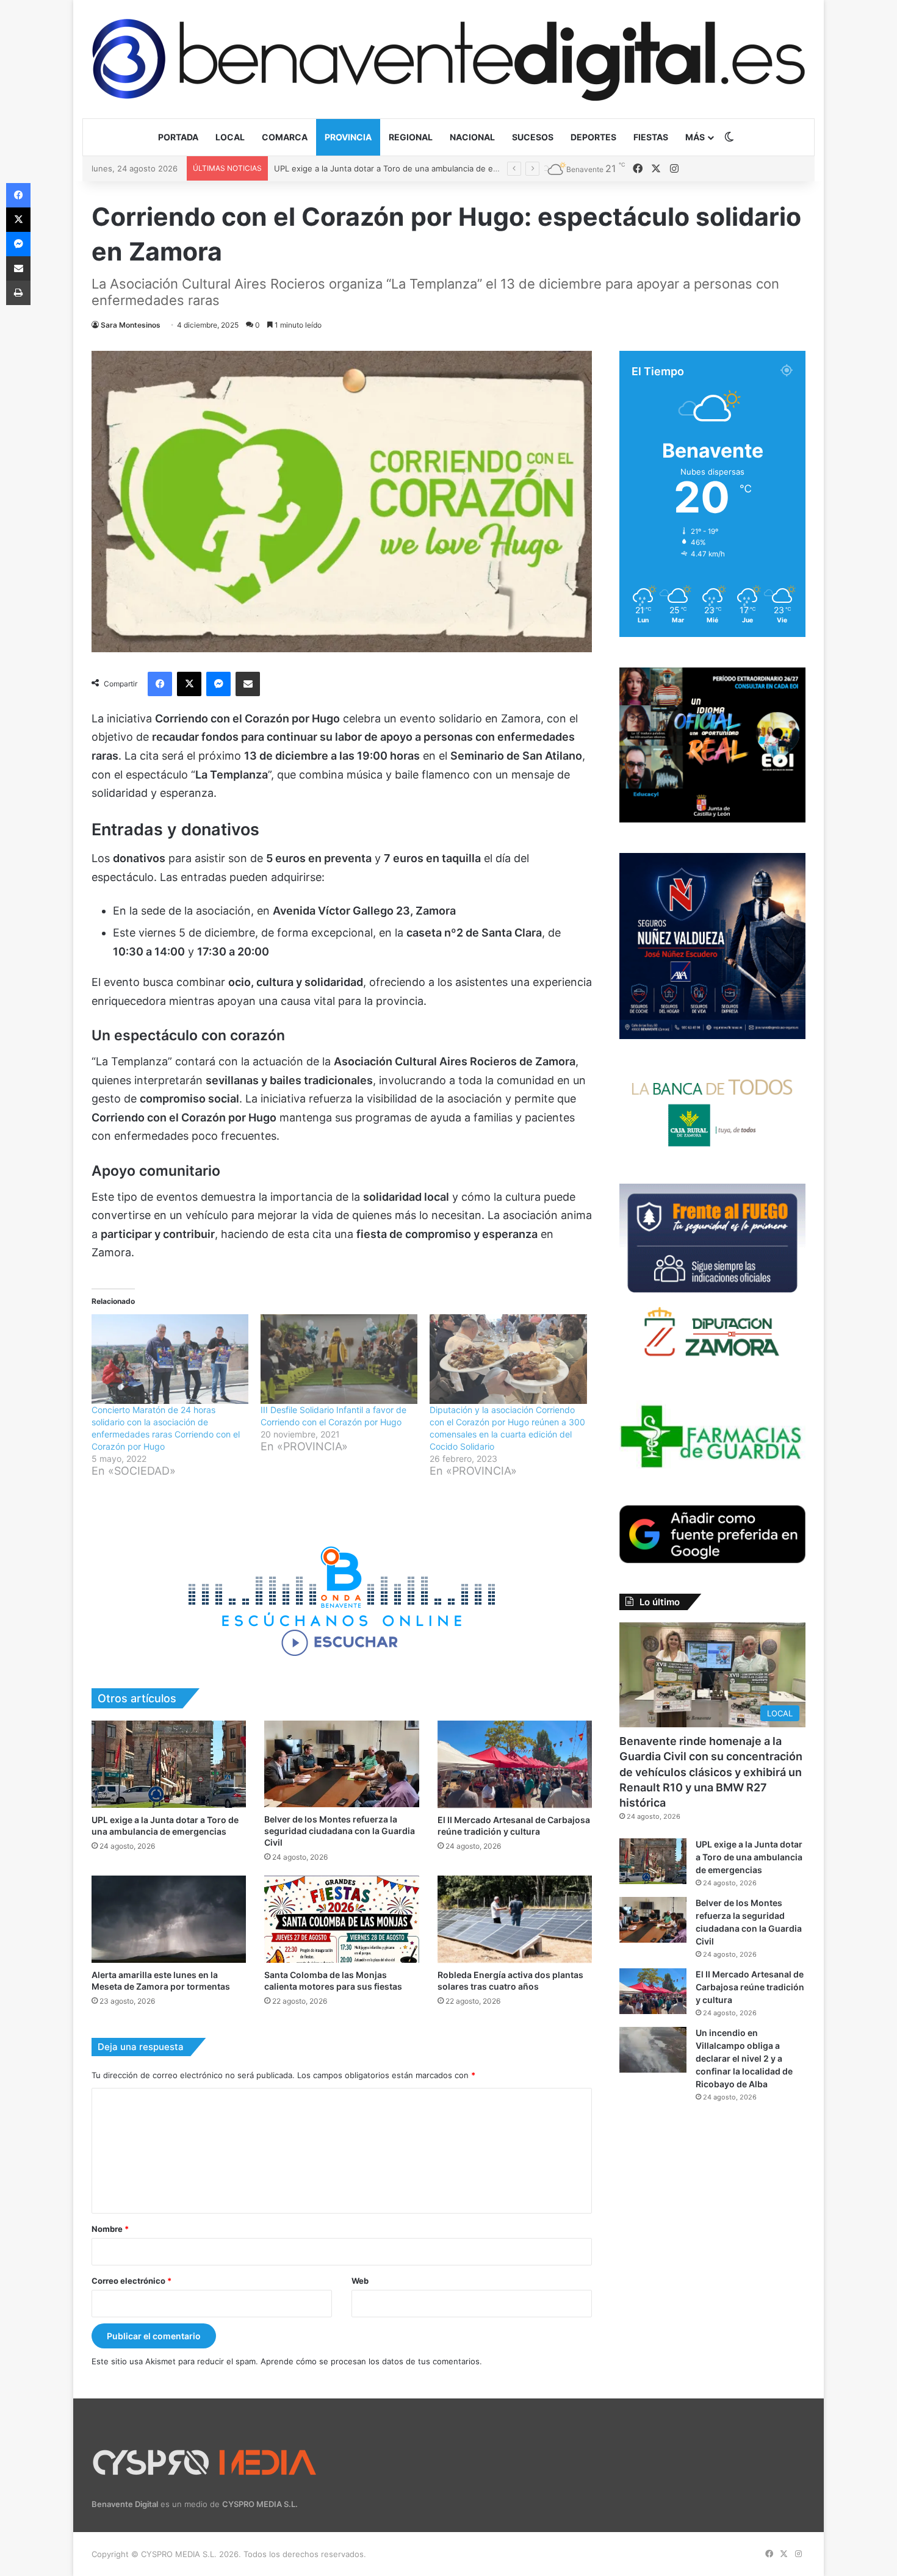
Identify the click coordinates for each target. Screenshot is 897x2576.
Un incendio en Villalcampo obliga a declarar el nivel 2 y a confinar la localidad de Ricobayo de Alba (744, 2058)
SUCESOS (533, 137)
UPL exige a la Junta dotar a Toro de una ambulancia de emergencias (749, 1857)
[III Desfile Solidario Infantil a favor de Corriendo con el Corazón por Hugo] (339, 1359)
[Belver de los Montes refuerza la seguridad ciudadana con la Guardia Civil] (341, 1764)
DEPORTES (593, 137)
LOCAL (230, 137)
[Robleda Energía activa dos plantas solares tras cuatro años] (515, 1919)
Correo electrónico (131, 2281)
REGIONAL (411, 137)
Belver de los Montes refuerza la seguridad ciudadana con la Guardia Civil (414, 168)
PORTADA (178, 137)
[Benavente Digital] (448, 59)
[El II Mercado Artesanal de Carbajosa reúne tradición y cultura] (515, 1764)
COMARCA (285, 137)
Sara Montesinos (131, 325)
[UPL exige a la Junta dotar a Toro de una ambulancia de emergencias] (169, 1764)
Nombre (110, 2229)
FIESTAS (651, 137)
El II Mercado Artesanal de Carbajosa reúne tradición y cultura (750, 1987)
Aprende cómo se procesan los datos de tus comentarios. (371, 2361)
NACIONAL (472, 137)
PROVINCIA (348, 137)
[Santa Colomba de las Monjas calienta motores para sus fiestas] (341, 1919)
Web (360, 2281)
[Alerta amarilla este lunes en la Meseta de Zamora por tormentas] (169, 1919)
